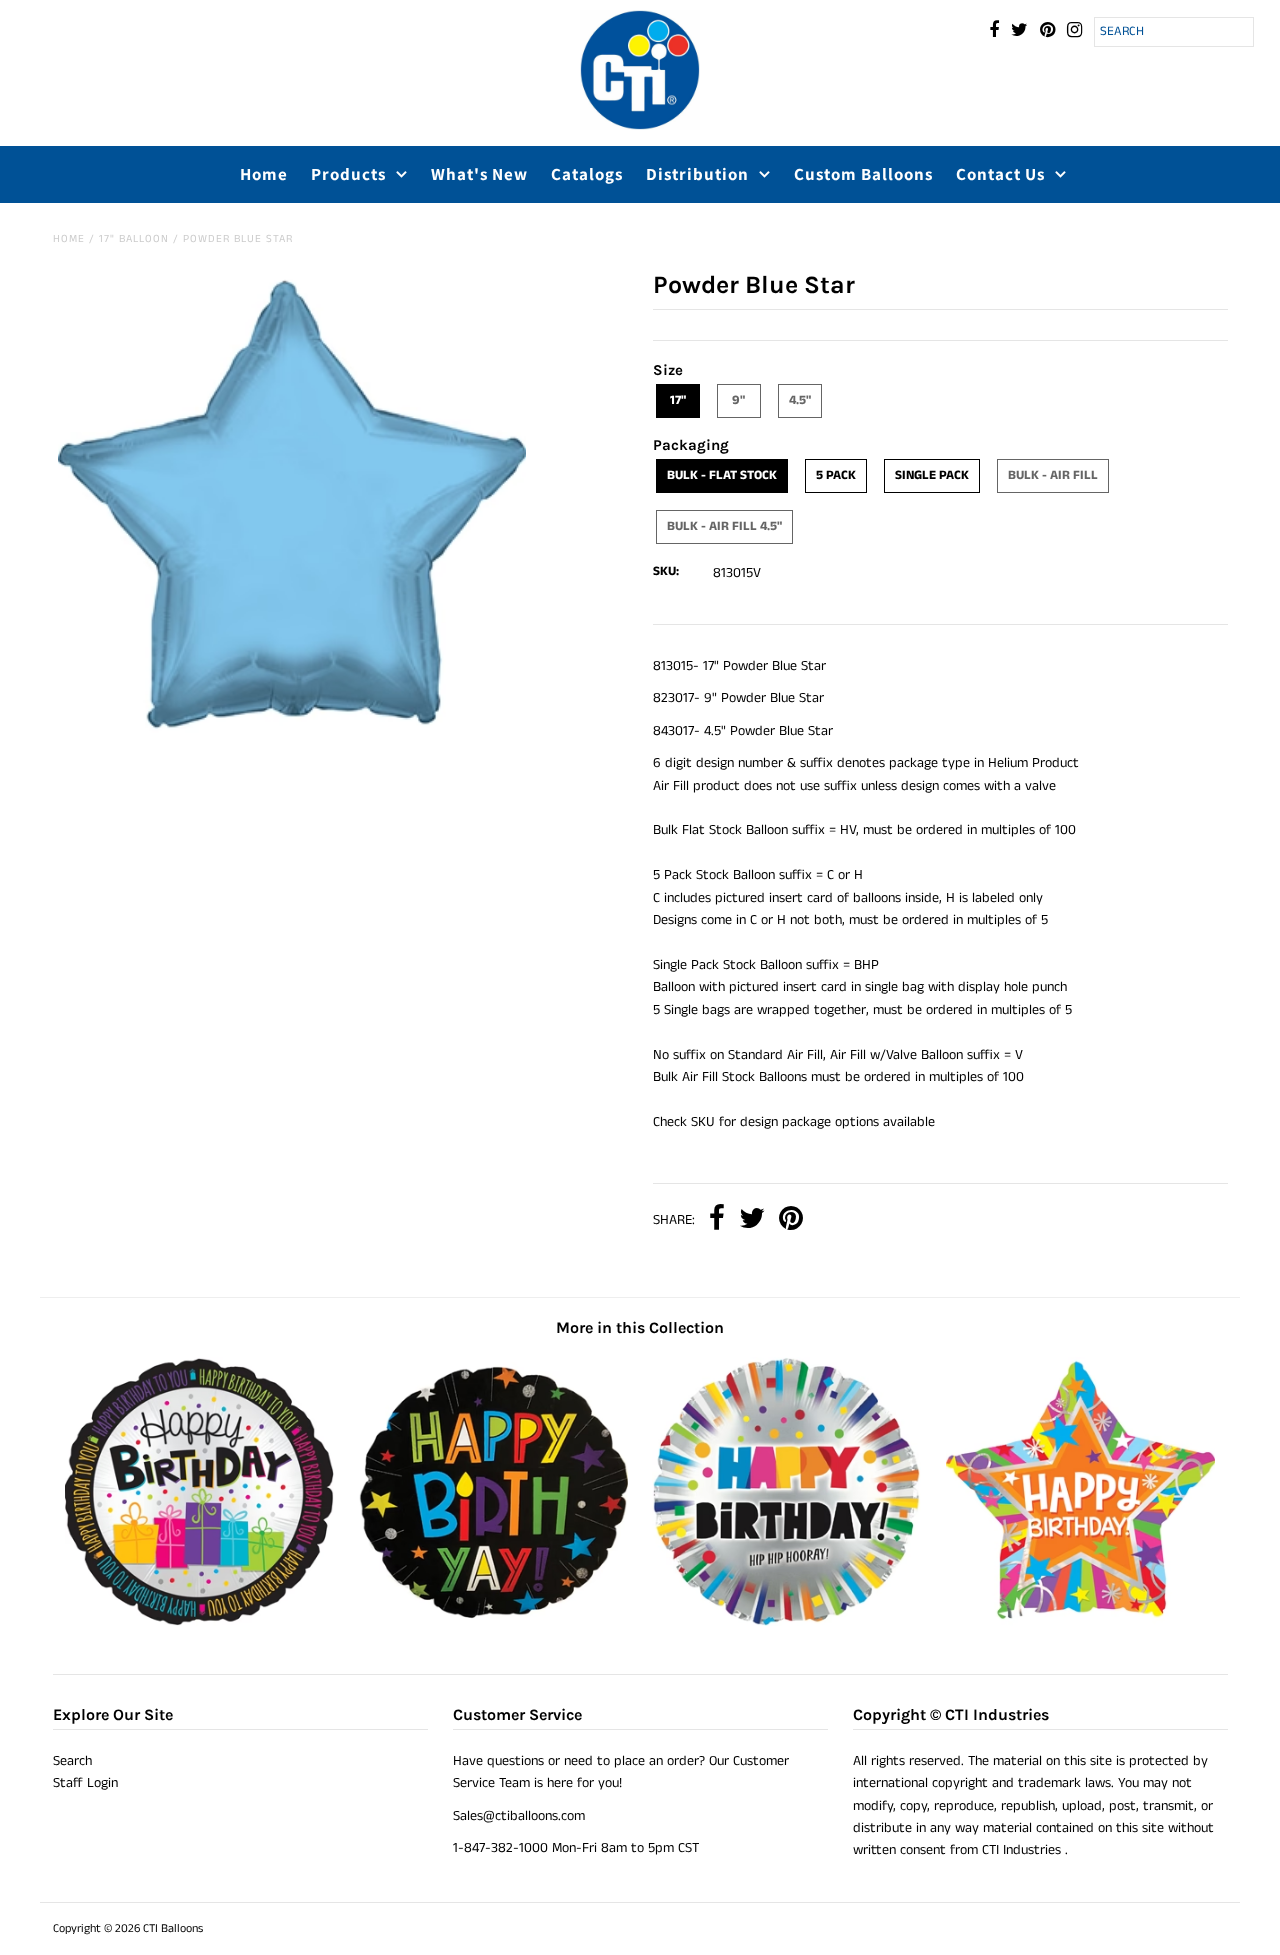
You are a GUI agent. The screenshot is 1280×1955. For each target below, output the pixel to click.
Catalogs (587, 174)
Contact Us (1000, 174)
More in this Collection (640, 1327)
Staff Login (85, 1783)
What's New (479, 174)
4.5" (800, 400)
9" (738, 400)
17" (678, 400)
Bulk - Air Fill (1053, 475)
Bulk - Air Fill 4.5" (724, 526)
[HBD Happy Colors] (786, 1622)
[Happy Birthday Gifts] (199, 1622)
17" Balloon (134, 239)
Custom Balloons (863, 174)
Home (264, 174)
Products (348, 174)
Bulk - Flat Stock (722, 475)
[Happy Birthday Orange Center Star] (1080, 1622)
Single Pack (932, 475)
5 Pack (836, 475)
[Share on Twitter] (752, 1220)
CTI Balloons (173, 1928)
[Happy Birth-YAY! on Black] (492, 1622)
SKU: (666, 571)
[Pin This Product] (791, 1220)
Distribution (697, 174)
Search (72, 1761)
